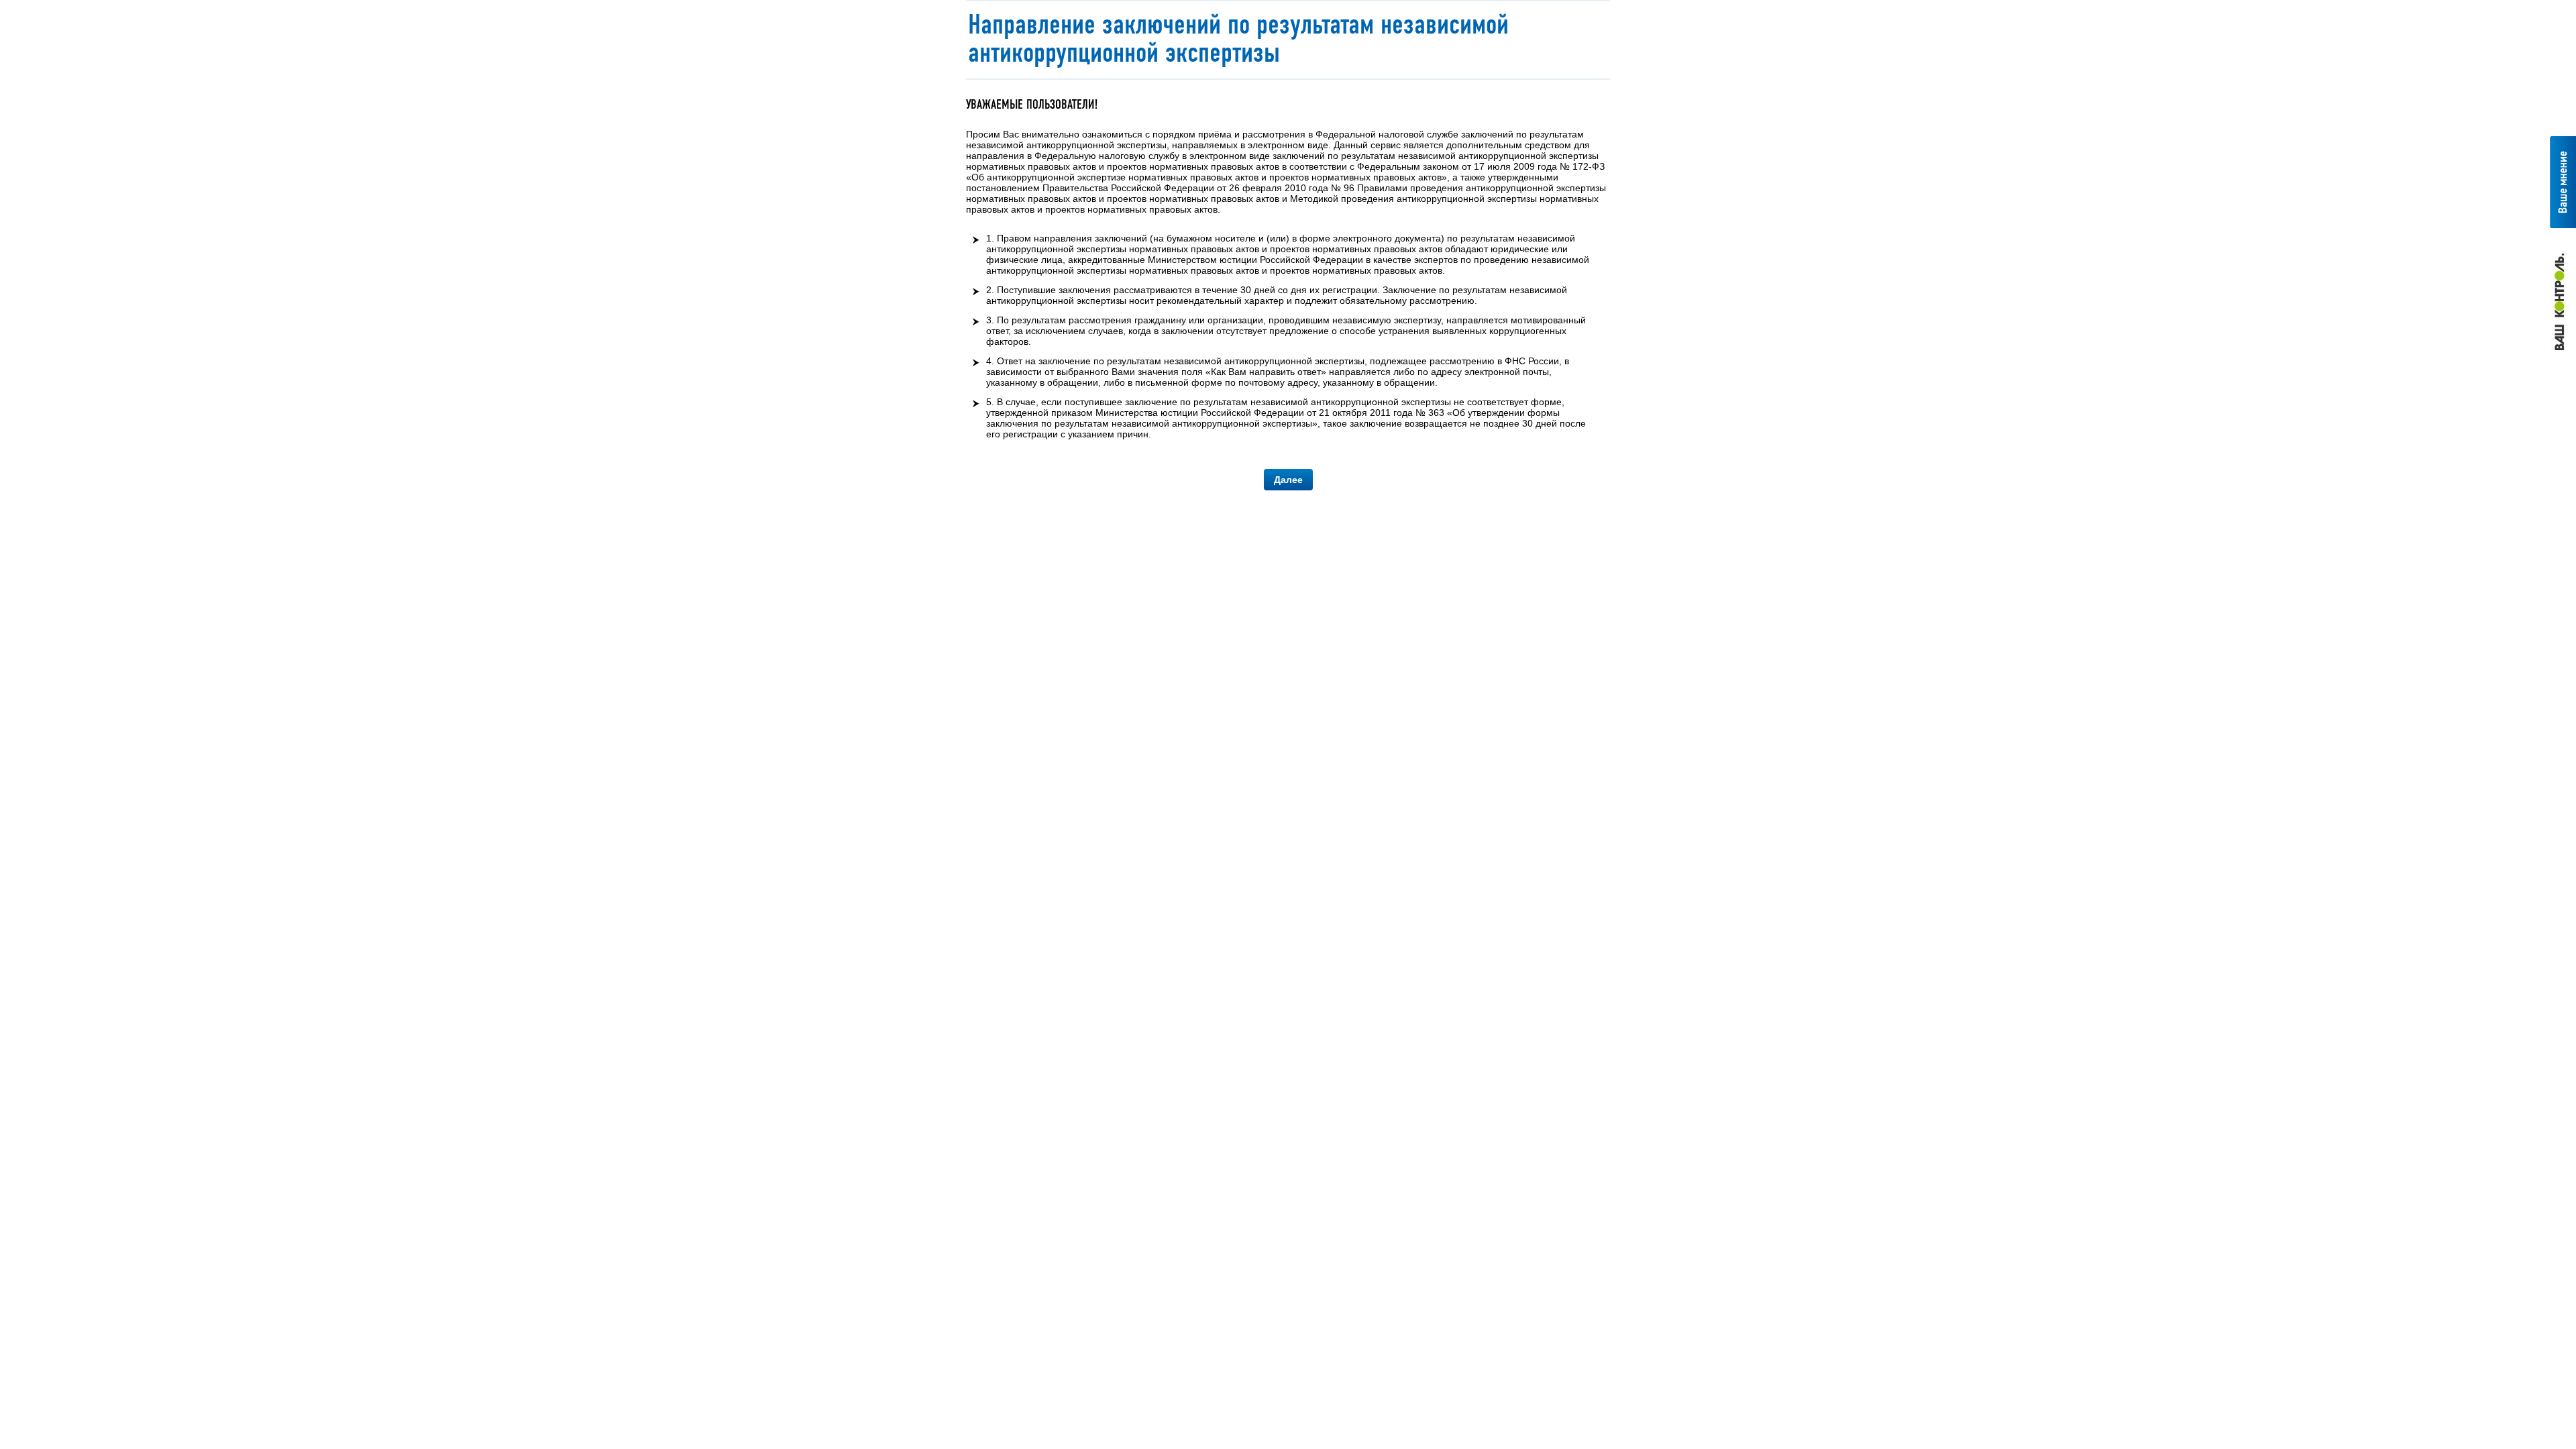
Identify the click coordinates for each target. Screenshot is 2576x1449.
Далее (1288, 480)
